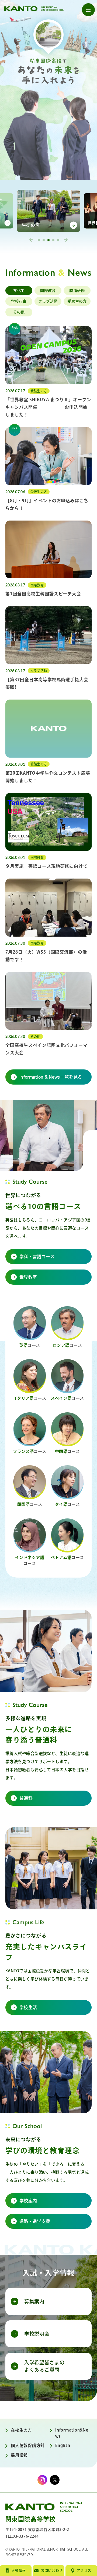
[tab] (39, 240)
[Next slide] (66, 240)
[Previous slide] (31, 240)
